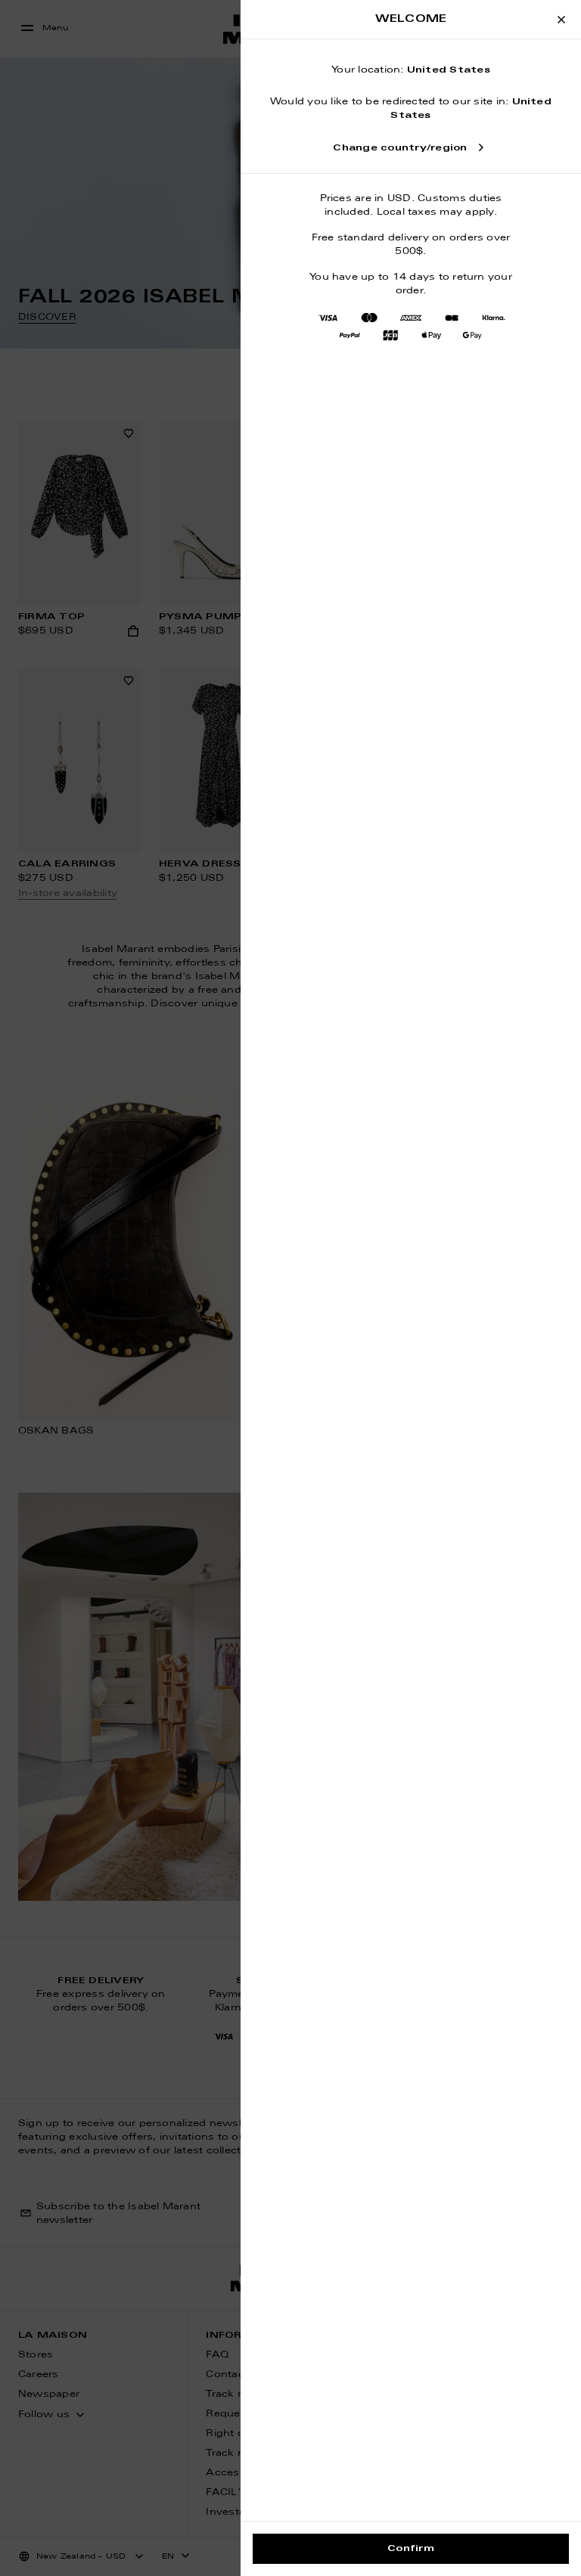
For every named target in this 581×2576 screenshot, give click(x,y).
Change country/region (400, 148)
